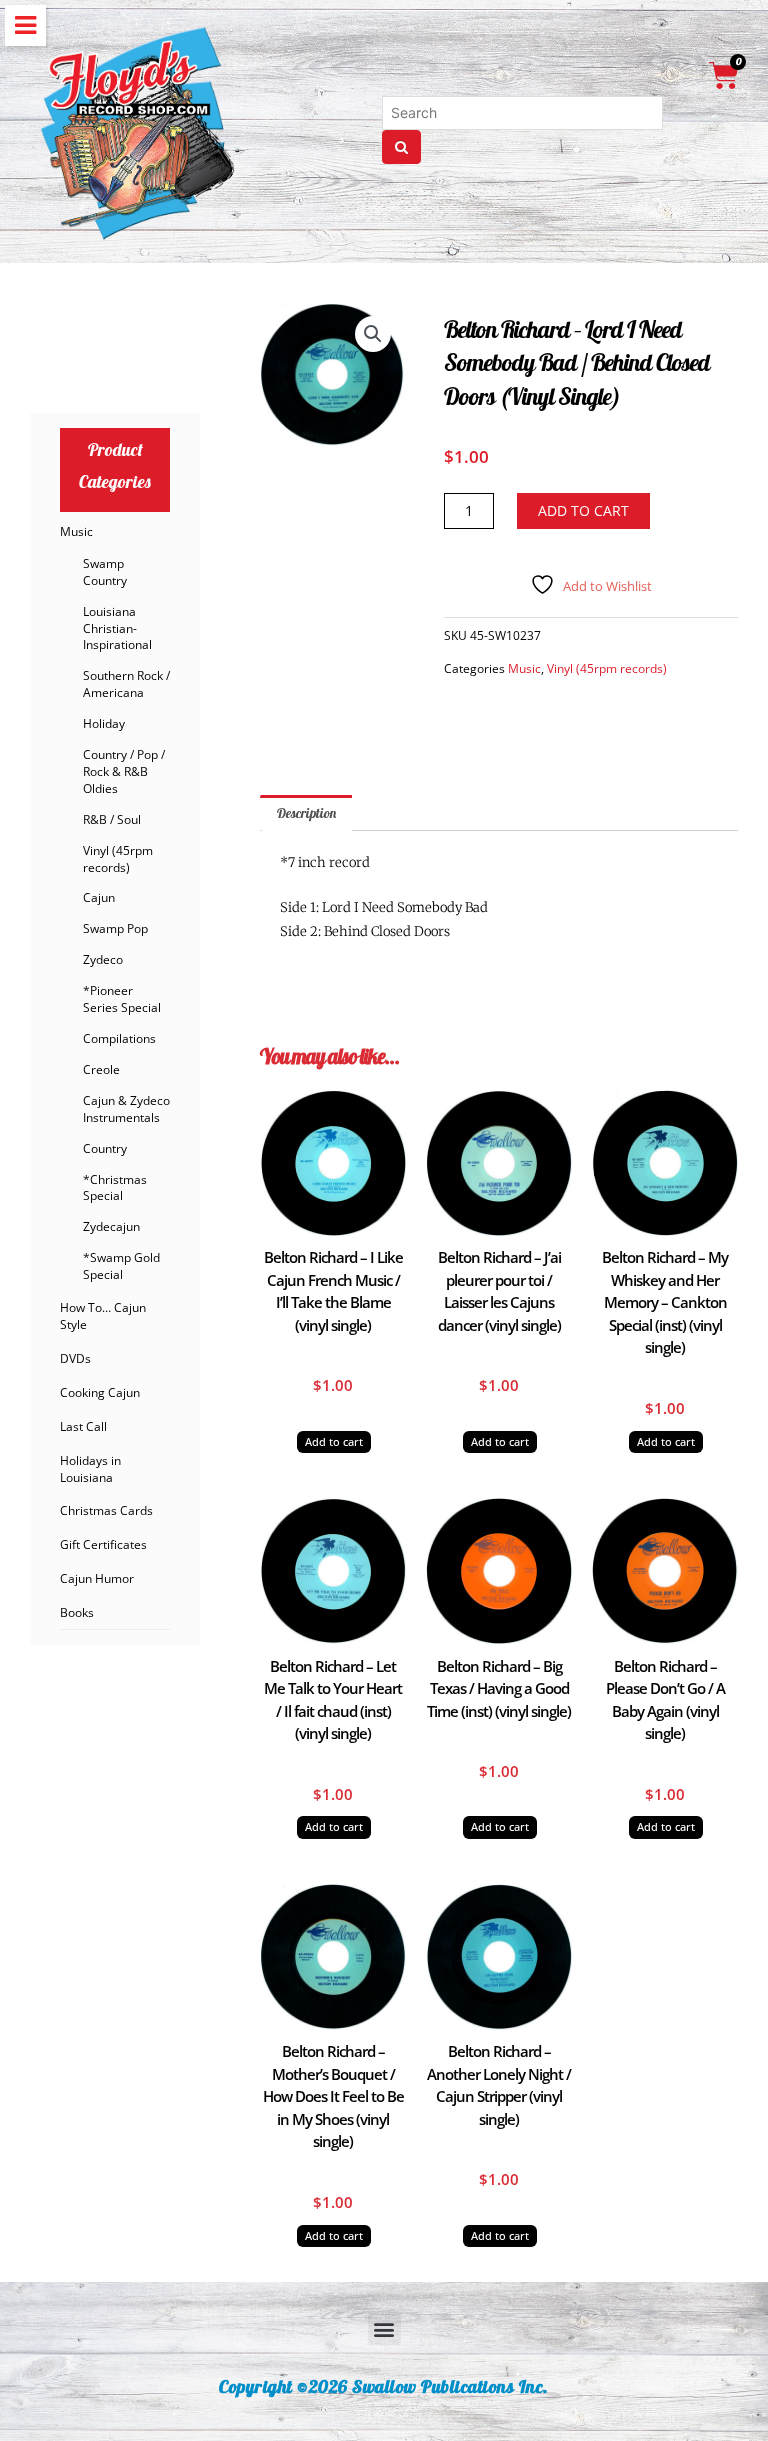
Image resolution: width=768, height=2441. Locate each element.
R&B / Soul (112, 819)
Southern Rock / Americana (126, 684)
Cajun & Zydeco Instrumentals (126, 1109)
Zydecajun (111, 1226)
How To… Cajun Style (103, 1316)
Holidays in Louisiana (90, 1469)
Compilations (119, 1038)
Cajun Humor (97, 1578)
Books (77, 1612)
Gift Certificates (103, 1544)
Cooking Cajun (100, 1392)
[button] (373, 334)
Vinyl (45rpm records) (118, 859)
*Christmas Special (115, 1188)
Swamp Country (105, 572)
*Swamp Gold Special (121, 1266)
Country (105, 1148)
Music (76, 531)
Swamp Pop (115, 928)
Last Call (83, 1426)
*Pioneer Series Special (122, 999)
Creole (101, 1069)
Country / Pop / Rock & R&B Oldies (124, 771)
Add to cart (583, 510)
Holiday (104, 723)
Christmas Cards (106, 1510)
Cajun (99, 897)
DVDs (75, 1358)
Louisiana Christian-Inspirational (117, 628)
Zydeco (103, 959)
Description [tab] (306, 812)
